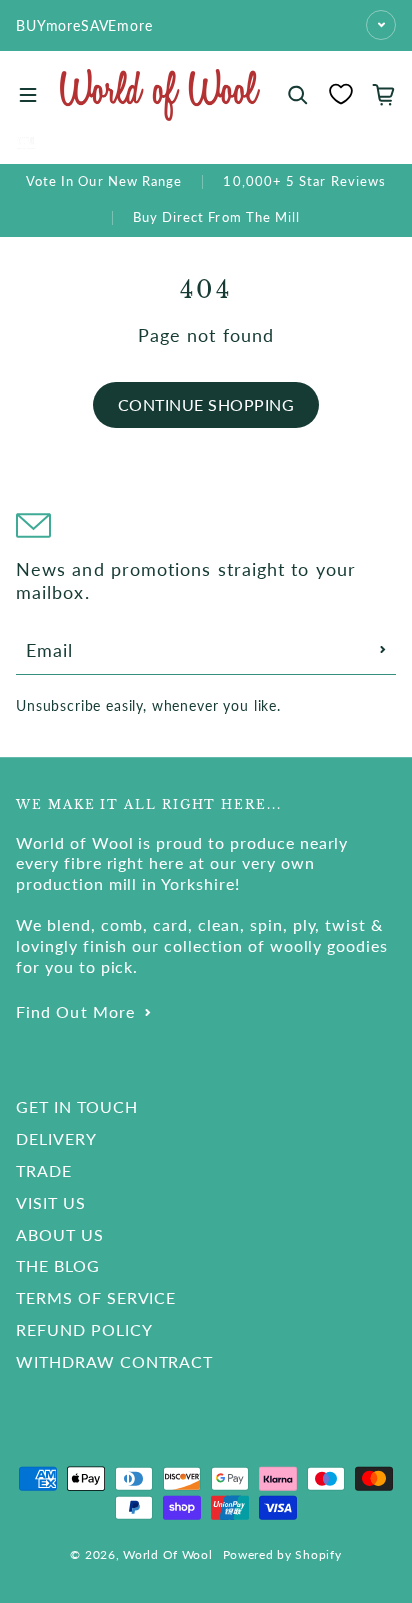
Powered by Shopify (282, 1554)
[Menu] (28, 95)
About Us (60, 1234)
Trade (44, 1170)
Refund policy (84, 1329)
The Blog (58, 1265)
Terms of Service (96, 1297)
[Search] (298, 95)
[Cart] (384, 95)
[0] (341, 94)
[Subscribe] (383, 650)
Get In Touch (77, 1106)
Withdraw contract (114, 1361)
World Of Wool (167, 1554)
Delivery (56, 1138)
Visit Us (51, 1202)
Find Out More (75, 1011)
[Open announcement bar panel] (381, 25)
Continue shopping (206, 404)
